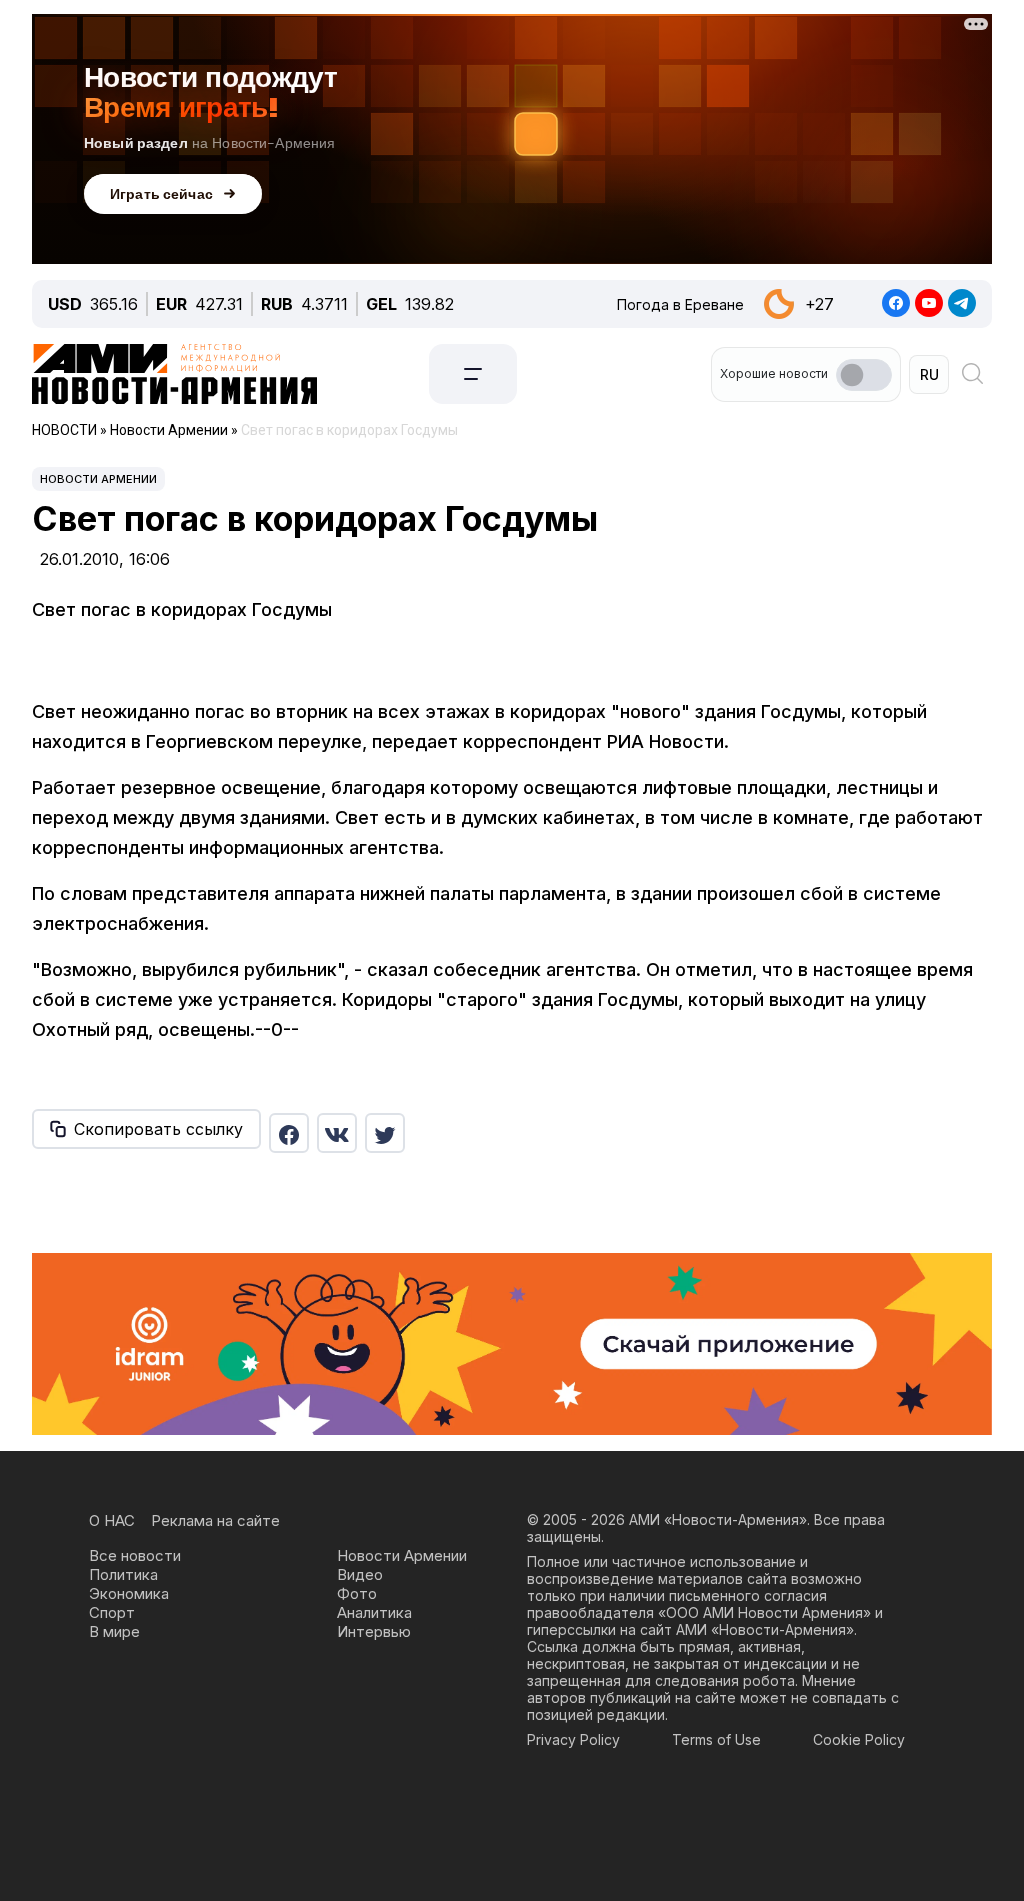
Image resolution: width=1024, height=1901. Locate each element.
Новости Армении (98, 479)
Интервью (374, 1631)
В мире (114, 1631)
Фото (357, 1593)
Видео (360, 1574)
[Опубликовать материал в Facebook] (289, 1133)
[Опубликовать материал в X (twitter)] (385, 1133)
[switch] (864, 375)
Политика (123, 1574)
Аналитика (374, 1612)
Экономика (129, 1593)
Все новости (135, 1555)
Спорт (112, 1612)
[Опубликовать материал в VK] (337, 1133)
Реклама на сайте (215, 1520)
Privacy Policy (573, 1739)
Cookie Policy (859, 1739)
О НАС (112, 1520)
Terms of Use (716, 1739)
